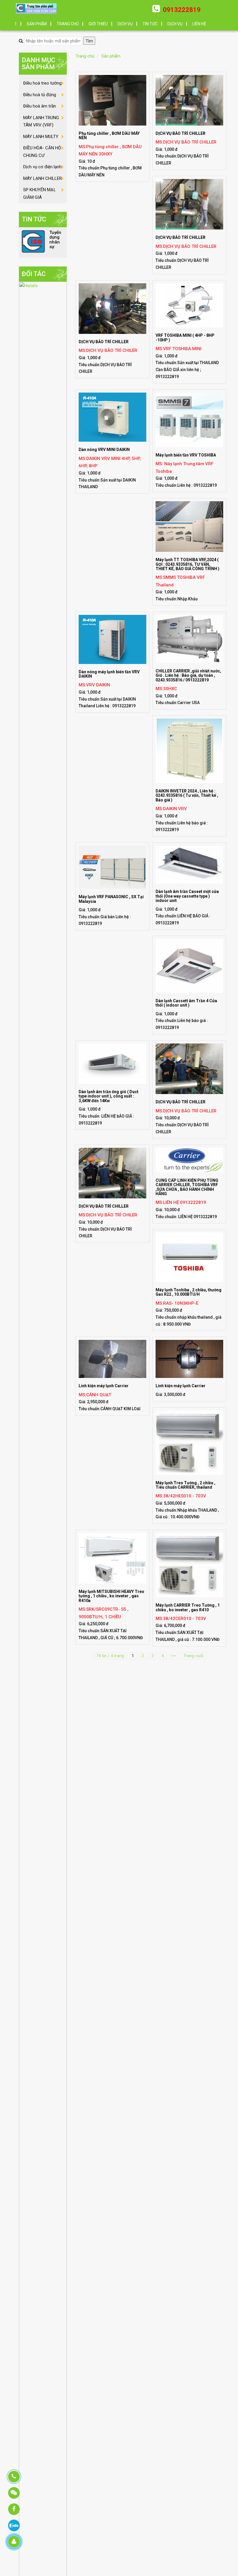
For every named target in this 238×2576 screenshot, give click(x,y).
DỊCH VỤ (125, 24)
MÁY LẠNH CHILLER (43, 178)
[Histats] (43, 1553)
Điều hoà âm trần (40, 106)
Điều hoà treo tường (42, 83)
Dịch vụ (175, 24)
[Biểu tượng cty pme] (36, 9)
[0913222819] (14, 2477)
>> (174, 1656)
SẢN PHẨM (37, 24)
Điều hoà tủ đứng (40, 95)
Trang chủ (68, 24)
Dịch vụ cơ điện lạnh (42, 167)
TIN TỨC (150, 24)
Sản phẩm (111, 56)
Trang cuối (194, 1656)
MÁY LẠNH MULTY (41, 137)
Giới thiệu (98, 24)
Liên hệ (199, 24)
